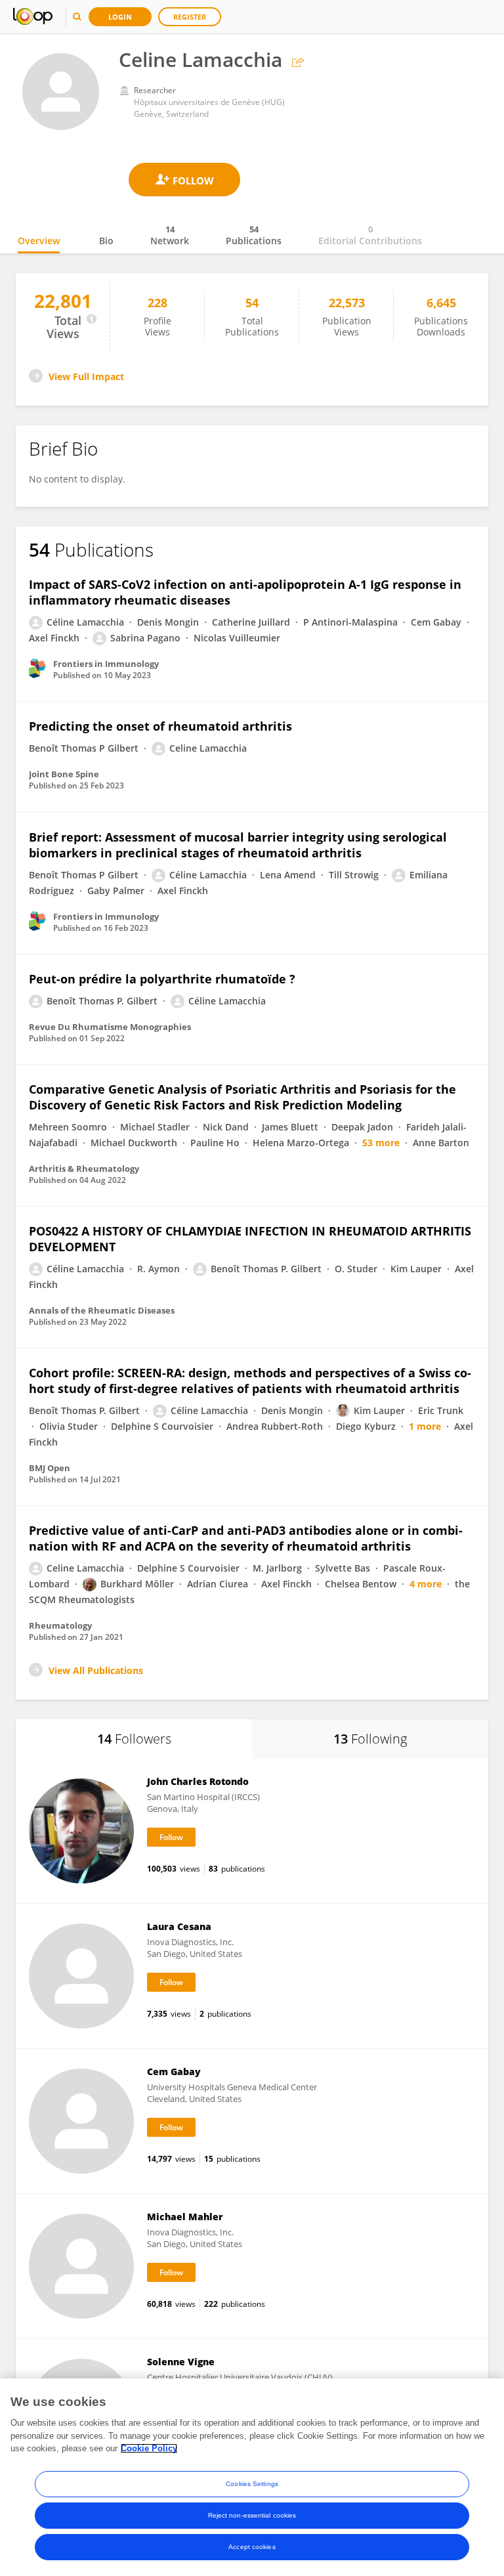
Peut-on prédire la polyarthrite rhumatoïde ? (162, 979)
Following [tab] (370, 1739)
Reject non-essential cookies (252, 2515)
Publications (254, 235)
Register (190, 17)
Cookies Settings (252, 2484)
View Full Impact (86, 376)
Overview (39, 241)
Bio (106, 241)
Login (120, 17)
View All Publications (96, 1670)
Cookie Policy (149, 2448)
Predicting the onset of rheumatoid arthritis (160, 726)
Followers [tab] (134, 1739)
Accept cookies (252, 2547)
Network (170, 235)
